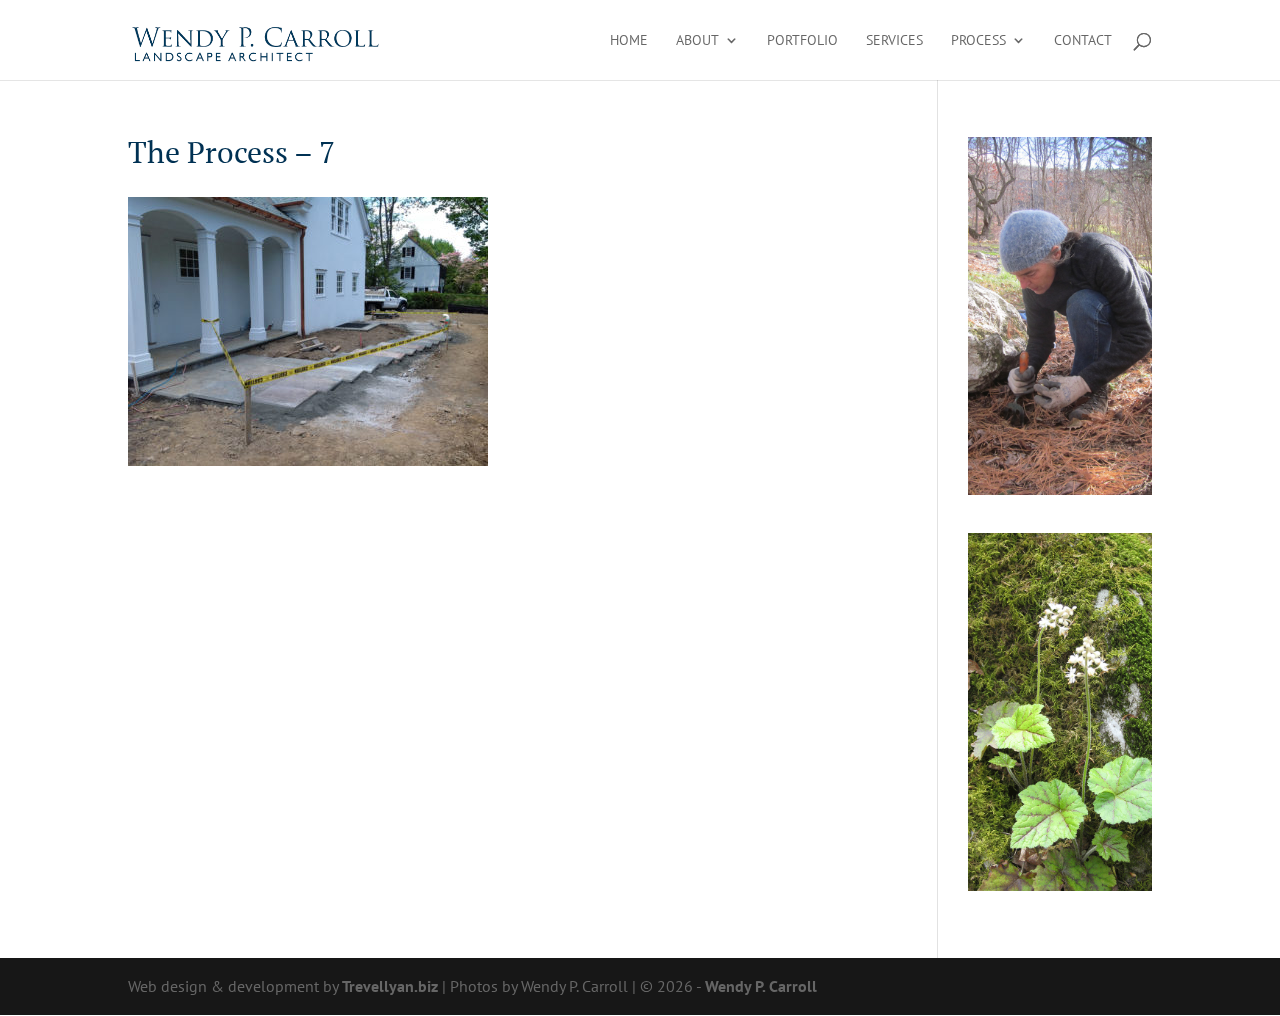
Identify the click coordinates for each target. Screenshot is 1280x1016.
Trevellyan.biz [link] (390, 986)
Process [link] (978, 41)
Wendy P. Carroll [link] (761, 986)
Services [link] (894, 41)
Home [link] (629, 41)
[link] (256, 38)
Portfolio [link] (802, 41)
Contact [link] (1083, 41)
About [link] (697, 41)
